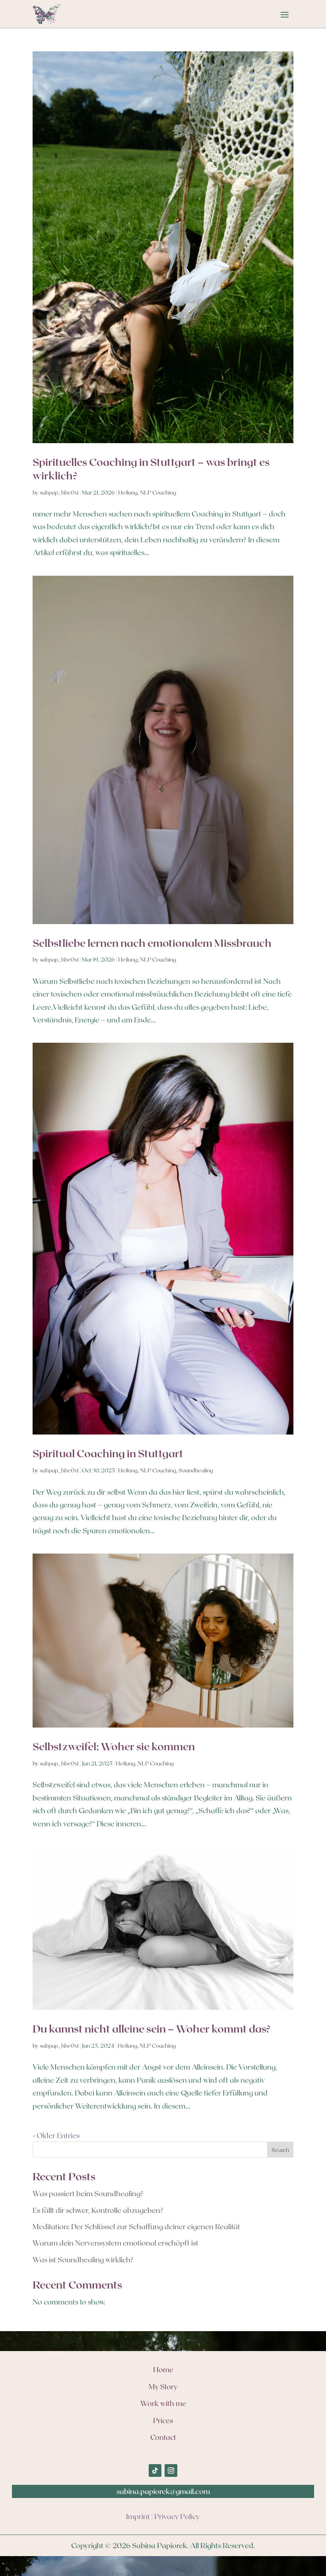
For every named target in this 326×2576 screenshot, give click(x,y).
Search (280, 2150)
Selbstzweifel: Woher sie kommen (114, 1746)
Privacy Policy (177, 2516)
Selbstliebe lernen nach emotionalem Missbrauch (152, 943)
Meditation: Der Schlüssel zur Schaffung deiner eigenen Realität (136, 2226)
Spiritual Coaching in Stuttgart (108, 1453)
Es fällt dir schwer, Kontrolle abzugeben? (98, 2210)
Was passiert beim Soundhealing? (88, 2193)
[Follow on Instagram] (171, 2470)
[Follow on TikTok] (155, 2470)
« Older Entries (56, 2135)
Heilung (128, 492)
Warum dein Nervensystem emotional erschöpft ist (115, 2243)
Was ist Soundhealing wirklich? (83, 2259)
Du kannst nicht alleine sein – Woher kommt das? (152, 2028)
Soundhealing (196, 1470)
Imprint (138, 2516)
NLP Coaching (158, 492)
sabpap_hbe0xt (59, 492)
